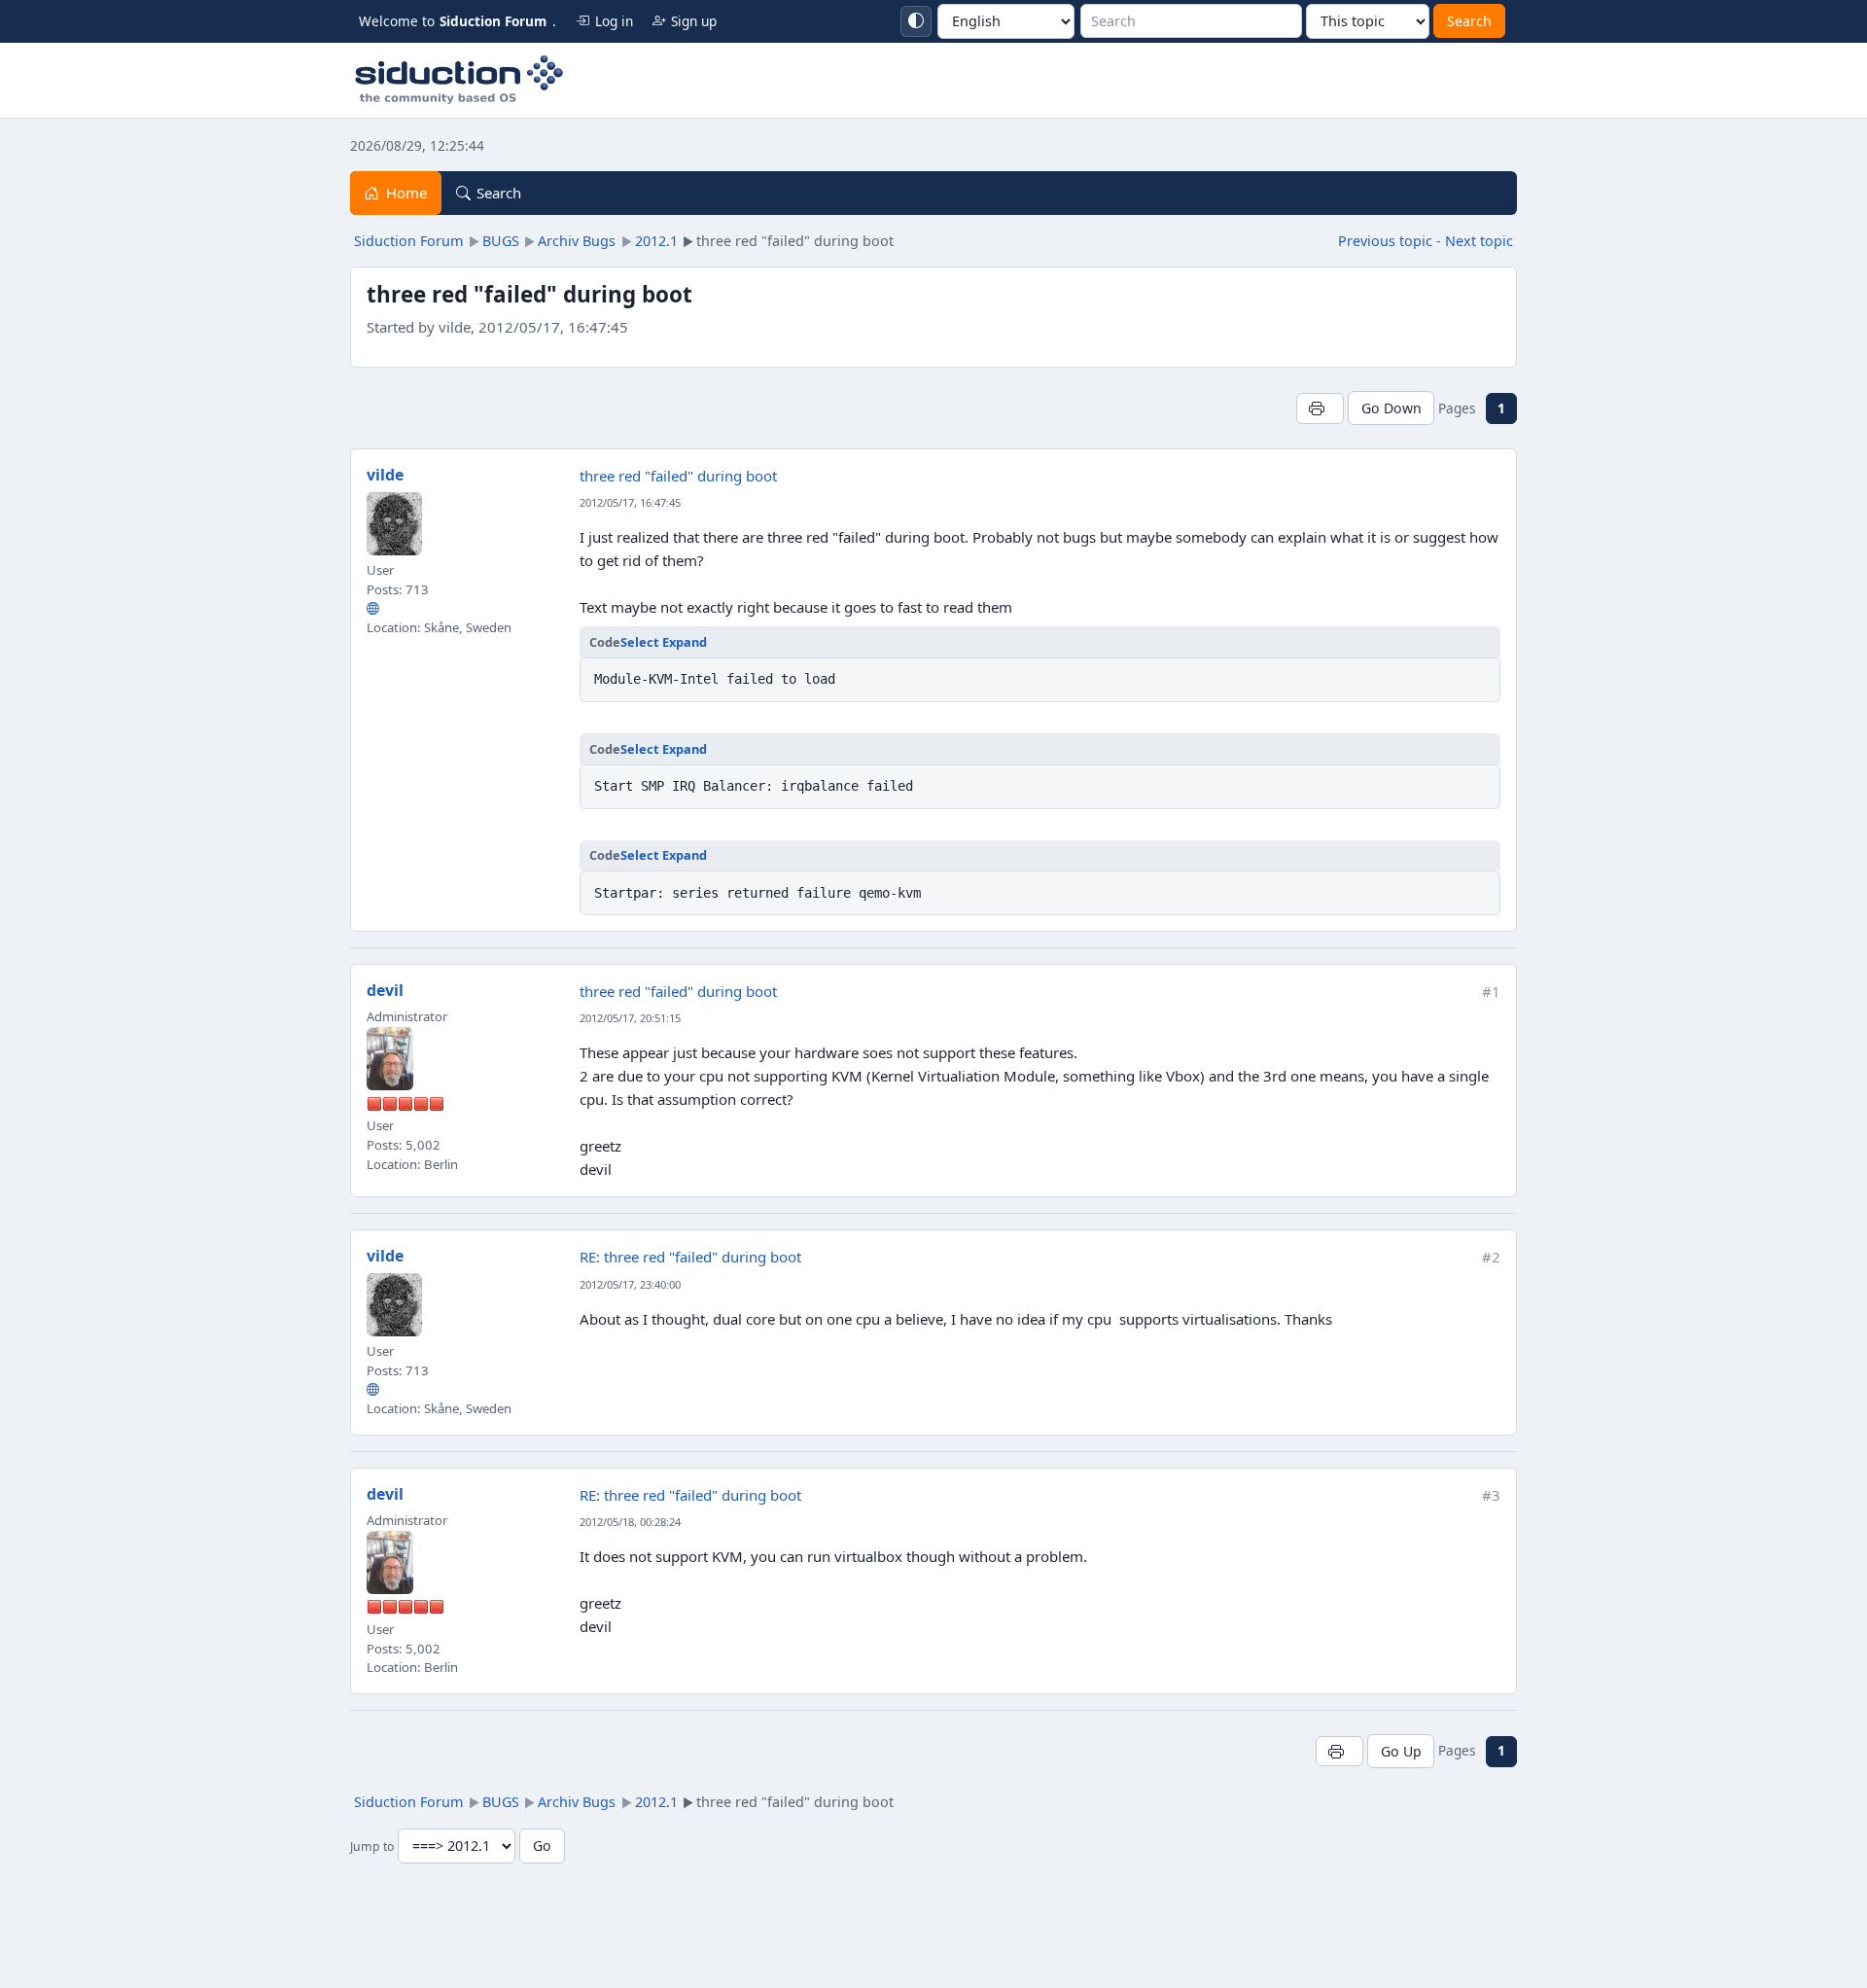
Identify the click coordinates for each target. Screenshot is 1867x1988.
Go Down (1391, 408)
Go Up (1401, 1751)
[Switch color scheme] (916, 21)
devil (385, 990)
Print (1320, 408)
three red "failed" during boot (678, 476)
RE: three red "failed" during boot (690, 1257)
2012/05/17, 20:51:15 (630, 1018)
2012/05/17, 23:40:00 (630, 1284)
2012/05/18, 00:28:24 (630, 1522)
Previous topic (1385, 241)
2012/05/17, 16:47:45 (630, 502)
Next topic (1479, 241)
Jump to (372, 1846)
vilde (385, 475)
